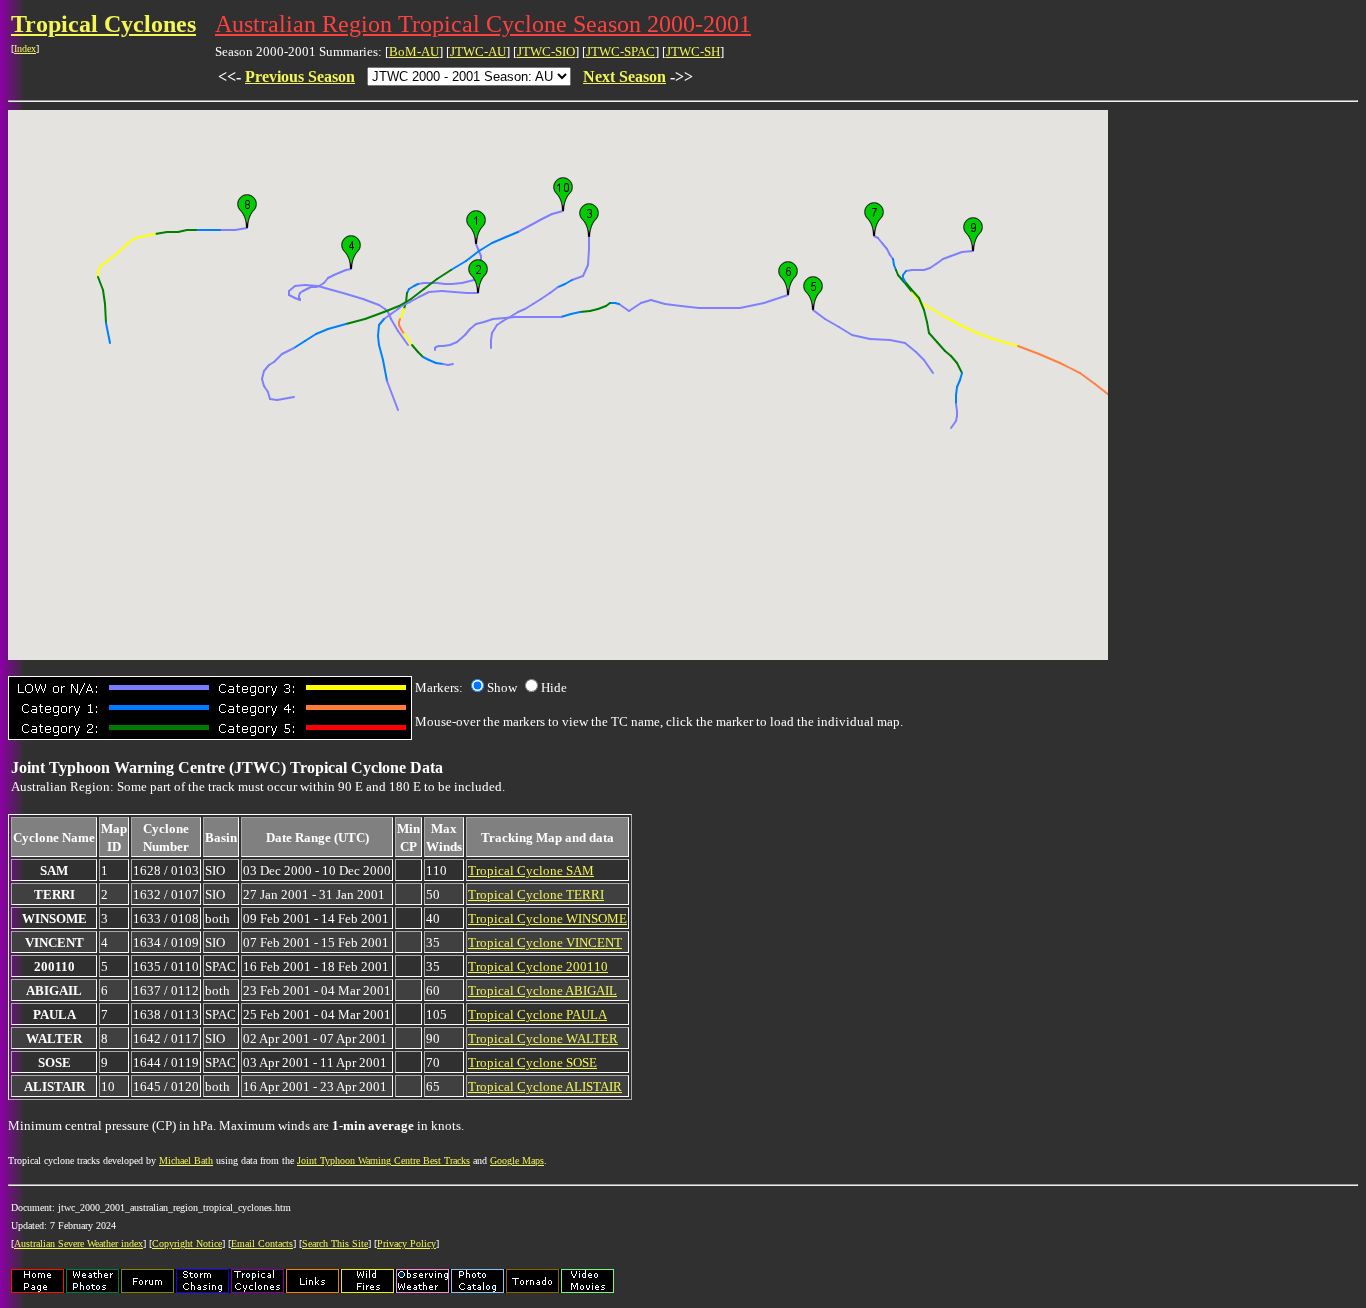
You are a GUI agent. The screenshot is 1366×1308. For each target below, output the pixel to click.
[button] (476, 227)
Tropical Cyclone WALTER (543, 1038)
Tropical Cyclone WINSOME (547, 918)
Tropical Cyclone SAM (531, 870)
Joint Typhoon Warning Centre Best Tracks (383, 1160)
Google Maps (517, 1160)
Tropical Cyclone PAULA (537, 1014)
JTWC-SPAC (620, 51)
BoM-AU (414, 51)
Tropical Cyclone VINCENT (545, 942)
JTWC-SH (693, 51)
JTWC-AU (478, 51)
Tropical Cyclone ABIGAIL (542, 990)
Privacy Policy (406, 1243)
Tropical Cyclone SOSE (532, 1062)
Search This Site (335, 1243)
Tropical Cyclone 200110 (538, 966)
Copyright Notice (187, 1243)
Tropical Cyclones (103, 24)
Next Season (624, 76)
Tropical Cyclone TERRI (536, 894)
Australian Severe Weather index (78, 1243)
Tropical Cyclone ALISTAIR (545, 1086)
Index (25, 48)
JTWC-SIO (546, 51)
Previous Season (300, 76)
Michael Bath (186, 1160)
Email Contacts (262, 1243)
